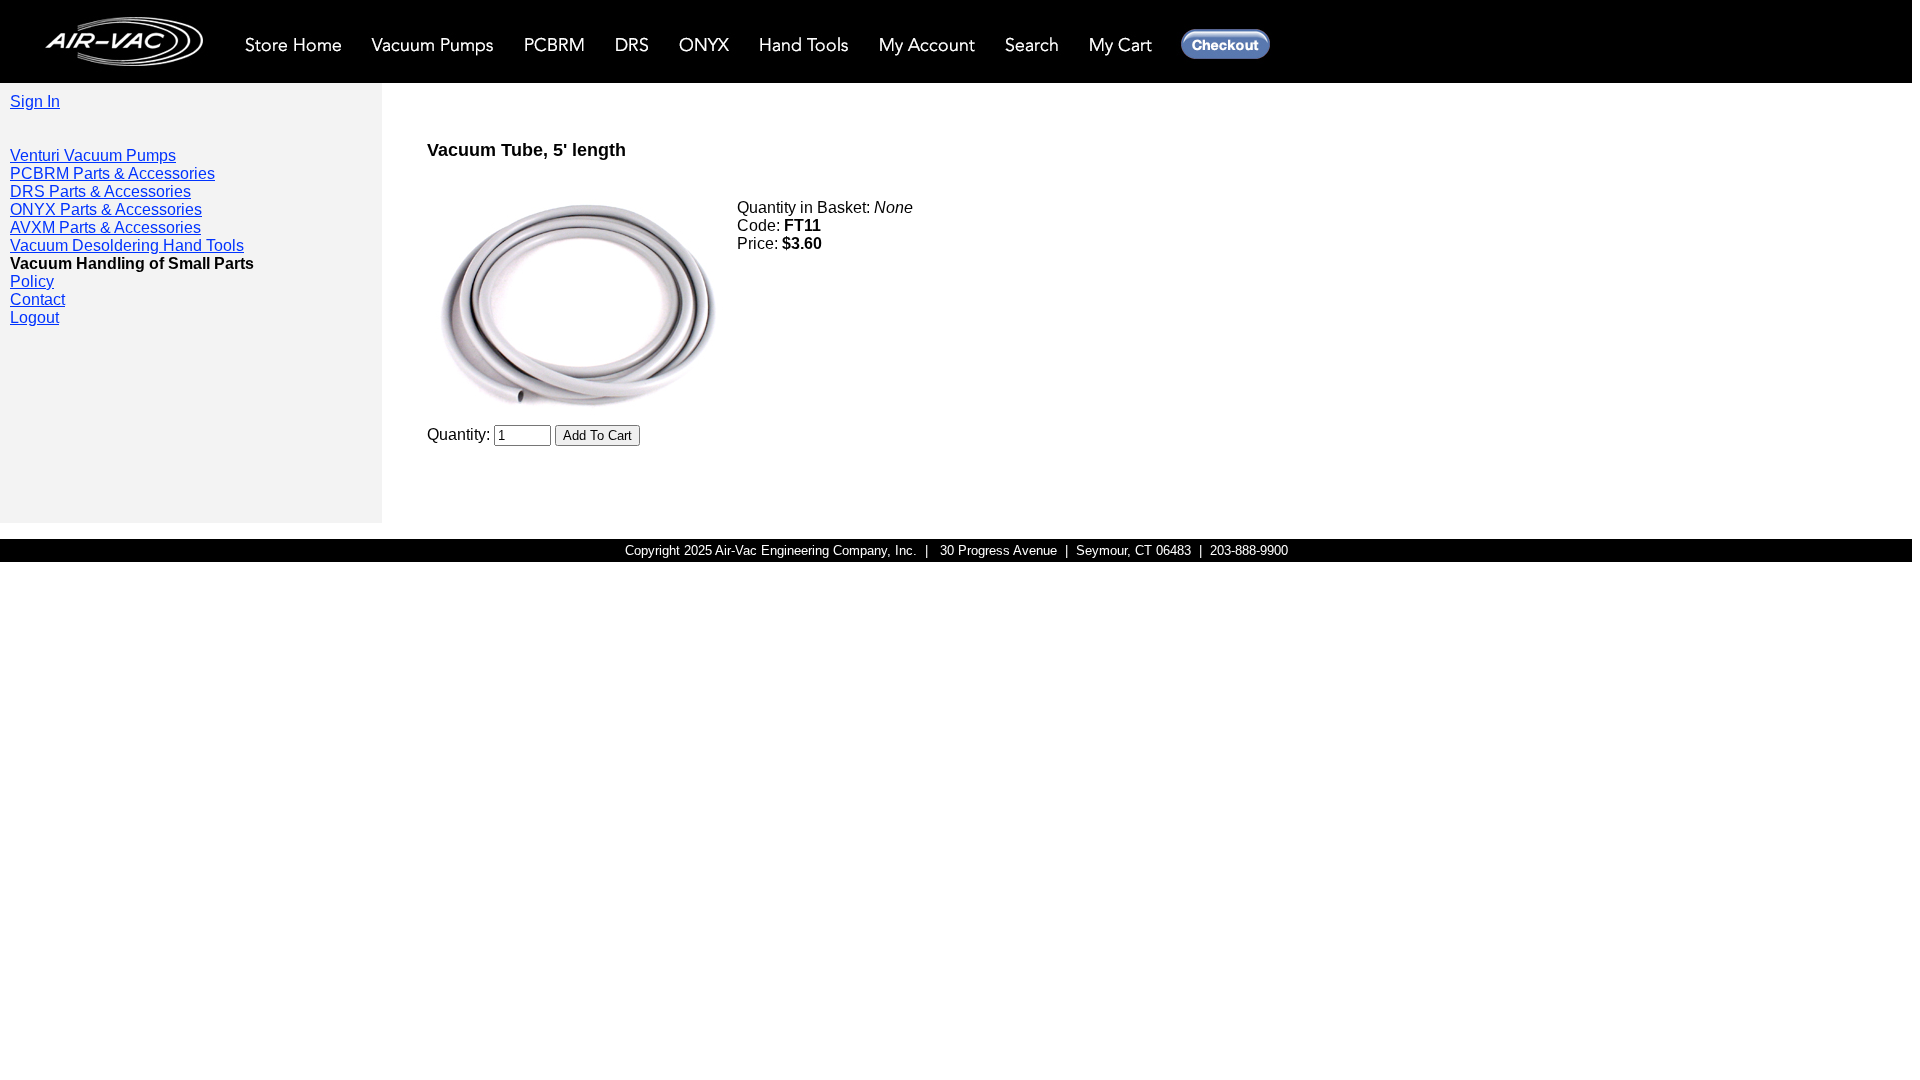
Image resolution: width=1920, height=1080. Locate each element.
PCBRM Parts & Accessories (112, 173)
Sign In (35, 101)
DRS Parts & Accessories (100, 191)
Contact (37, 299)
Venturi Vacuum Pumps (93, 155)
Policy (32, 281)
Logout (34, 317)
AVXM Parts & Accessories (105, 227)
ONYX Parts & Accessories (106, 209)
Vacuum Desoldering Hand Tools (127, 245)
